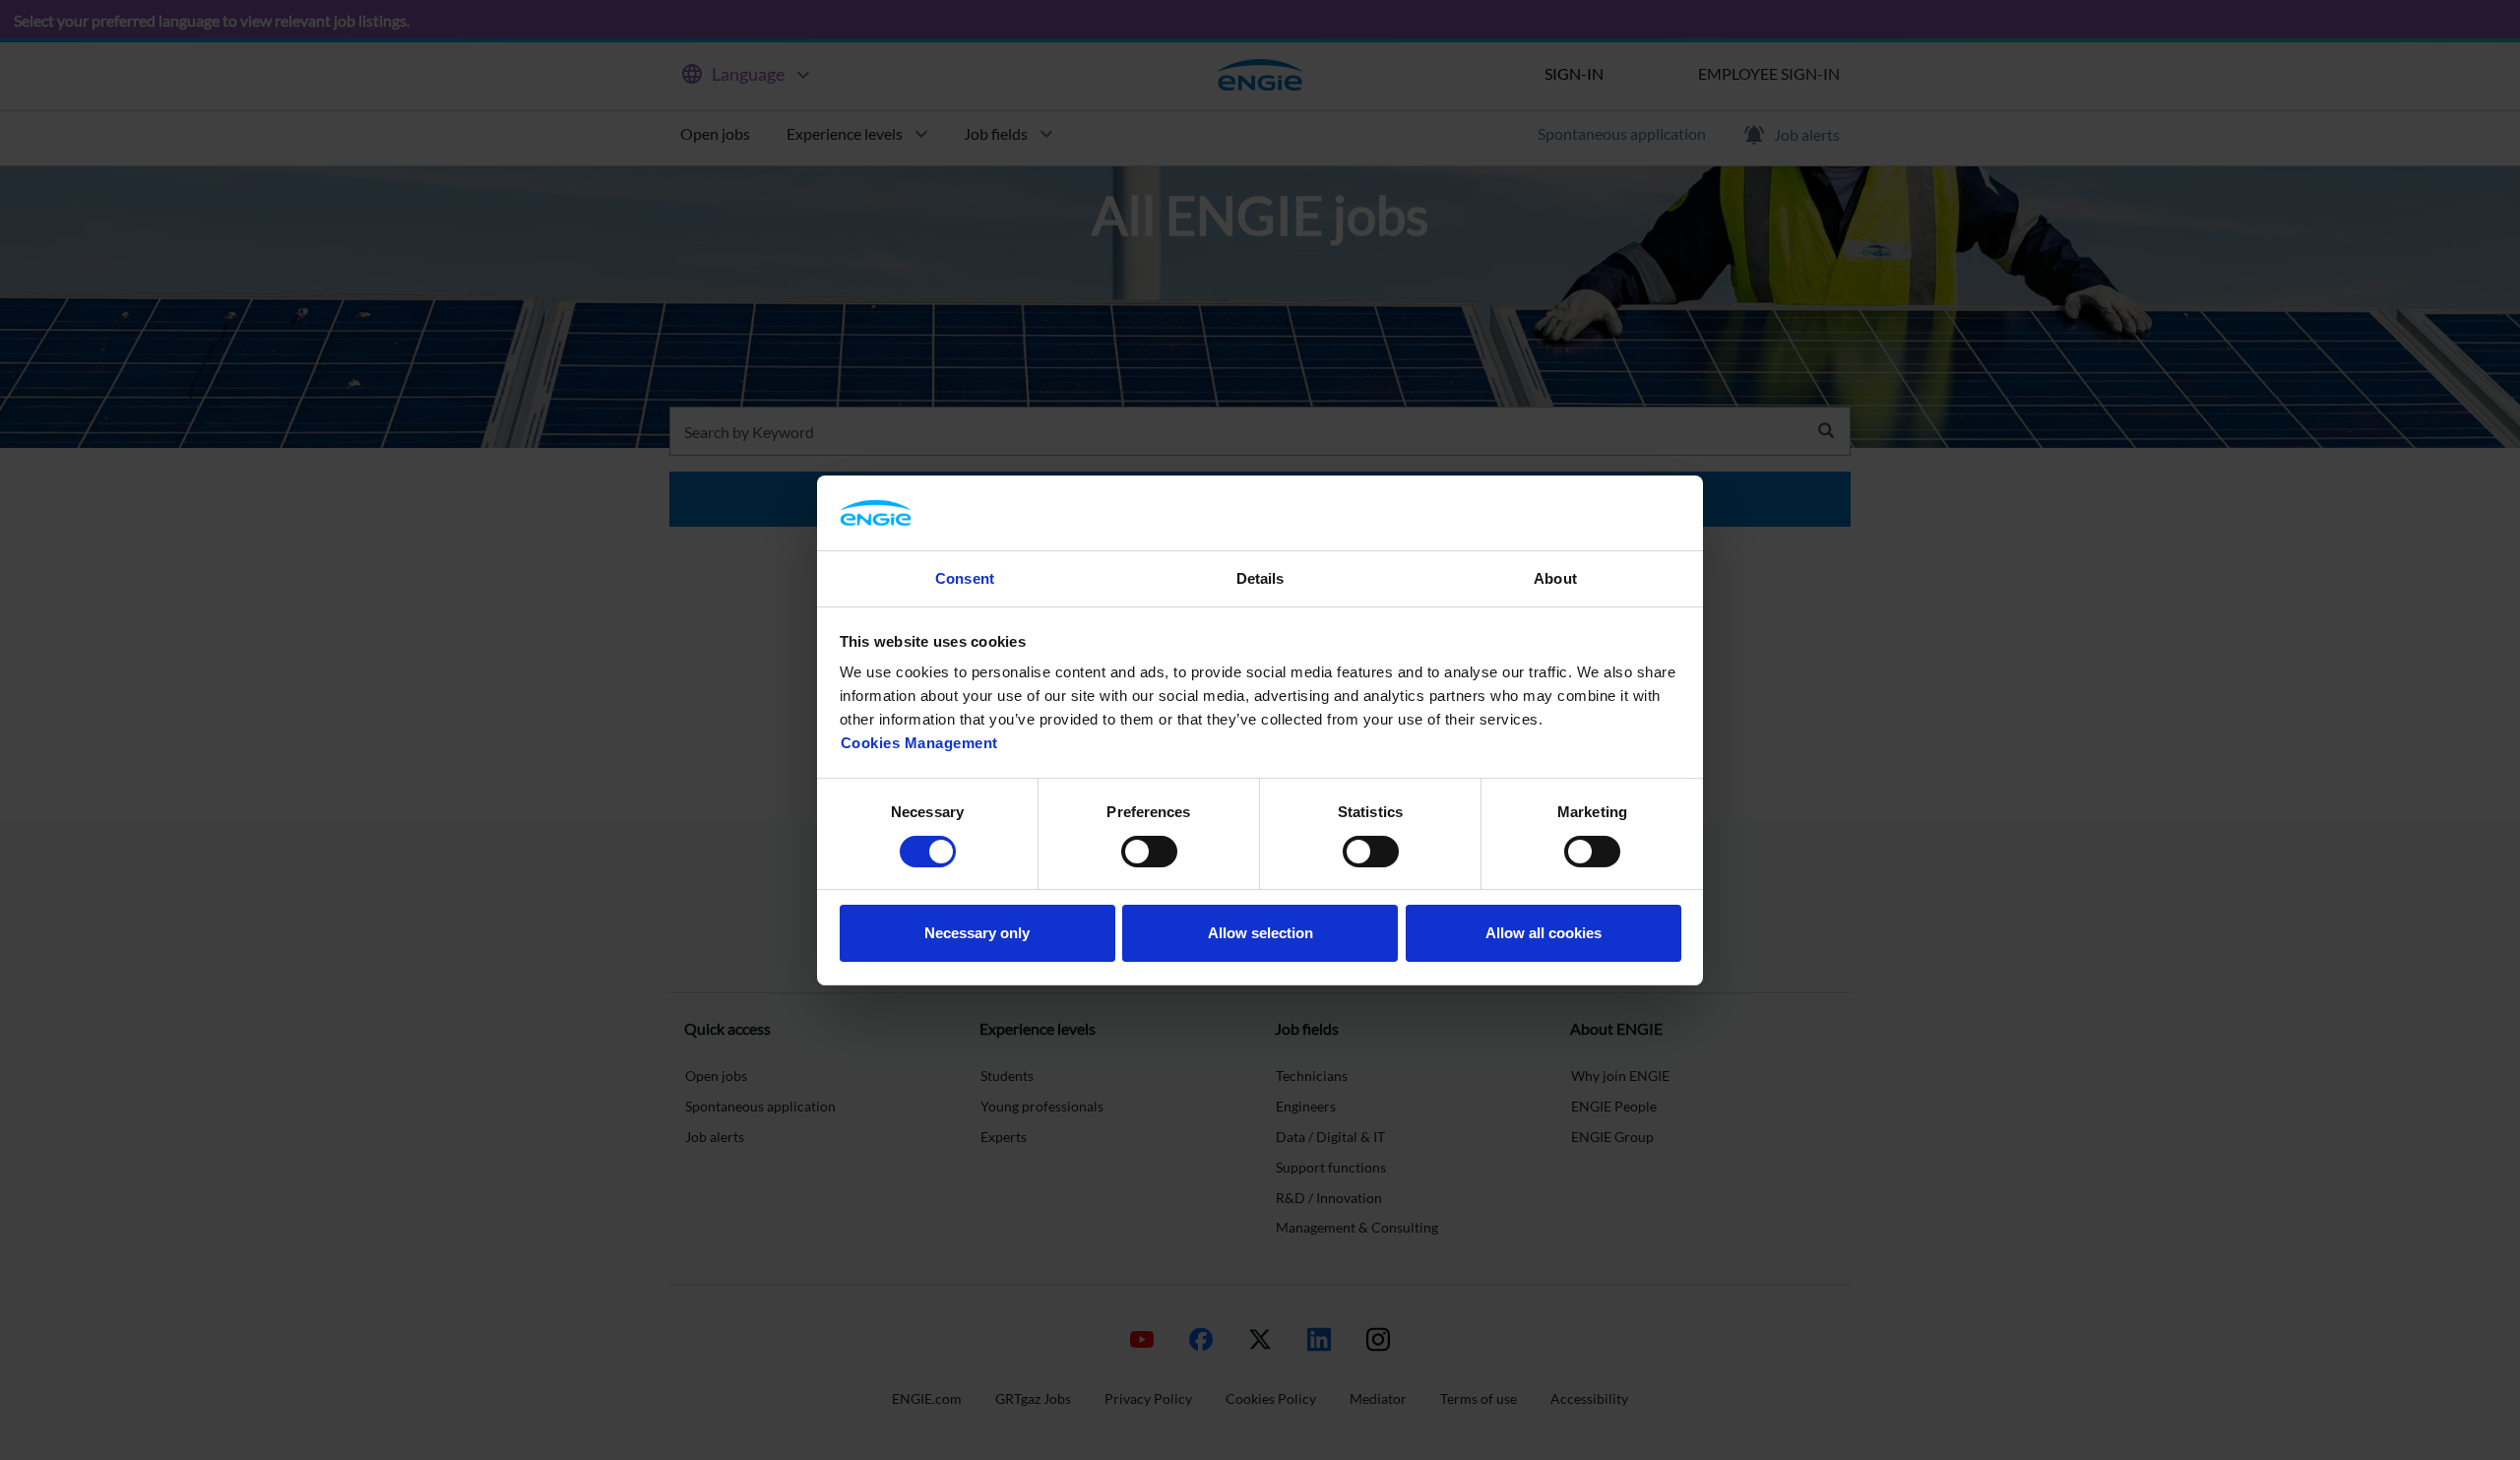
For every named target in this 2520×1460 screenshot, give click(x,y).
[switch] (1149, 852)
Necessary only (977, 933)
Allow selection (1260, 933)
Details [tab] (1260, 578)
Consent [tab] (965, 578)
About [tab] (1555, 578)
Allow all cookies (1543, 933)
